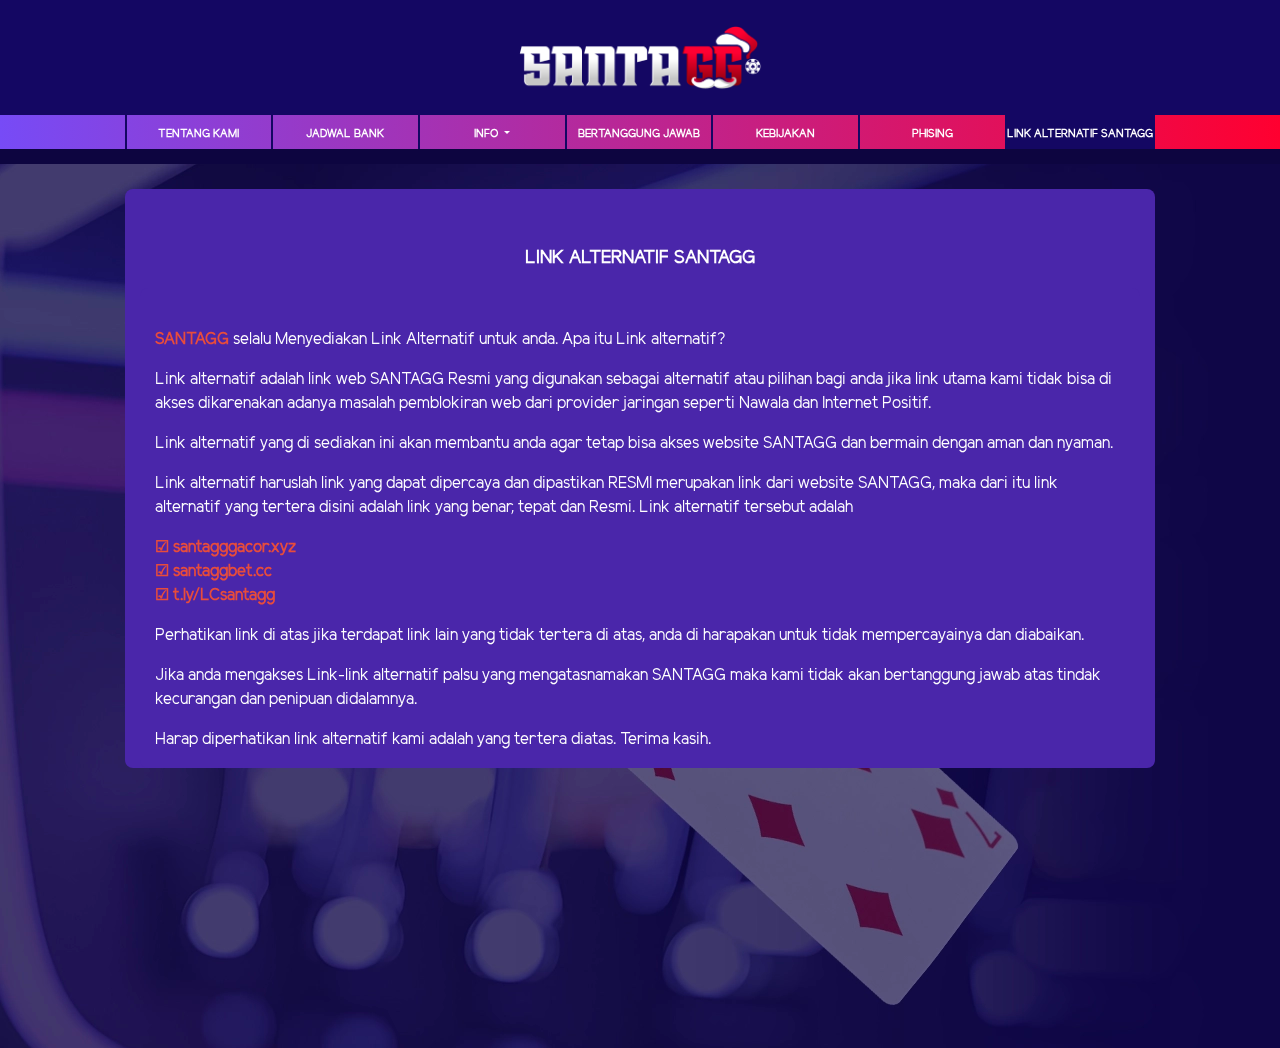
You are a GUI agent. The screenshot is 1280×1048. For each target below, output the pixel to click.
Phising (932, 134)
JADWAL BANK (345, 134)
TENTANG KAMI (198, 134)
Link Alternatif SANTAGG (1080, 134)
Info (487, 134)
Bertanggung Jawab (639, 134)
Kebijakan (785, 134)
